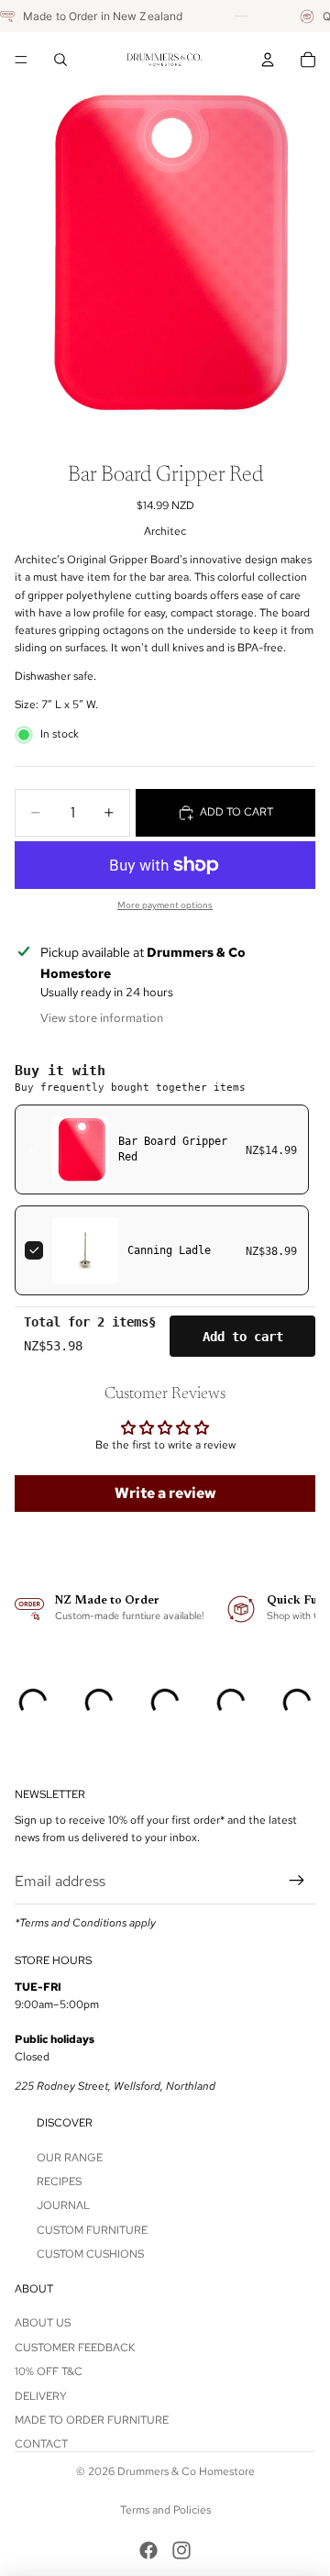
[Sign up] (297, 1882)
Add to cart (243, 1337)
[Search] (60, 60)
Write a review (165, 1493)
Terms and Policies (165, 2510)
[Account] (268, 60)
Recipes (59, 2182)
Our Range (70, 2158)
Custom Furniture (92, 2230)
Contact (41, 2444)
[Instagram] (181, 2550)
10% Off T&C (49, 2371)
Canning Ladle (169, 1250)
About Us (43, 2324)
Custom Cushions (90, 2254)
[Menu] (21, 60)
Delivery (41, 2396)
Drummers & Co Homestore (186, 2471)
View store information (102, 1018)
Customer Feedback (75, 2348)
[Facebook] (148, 2550)
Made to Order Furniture (92, 2420)
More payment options (165, 905)
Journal (63, 2206)
